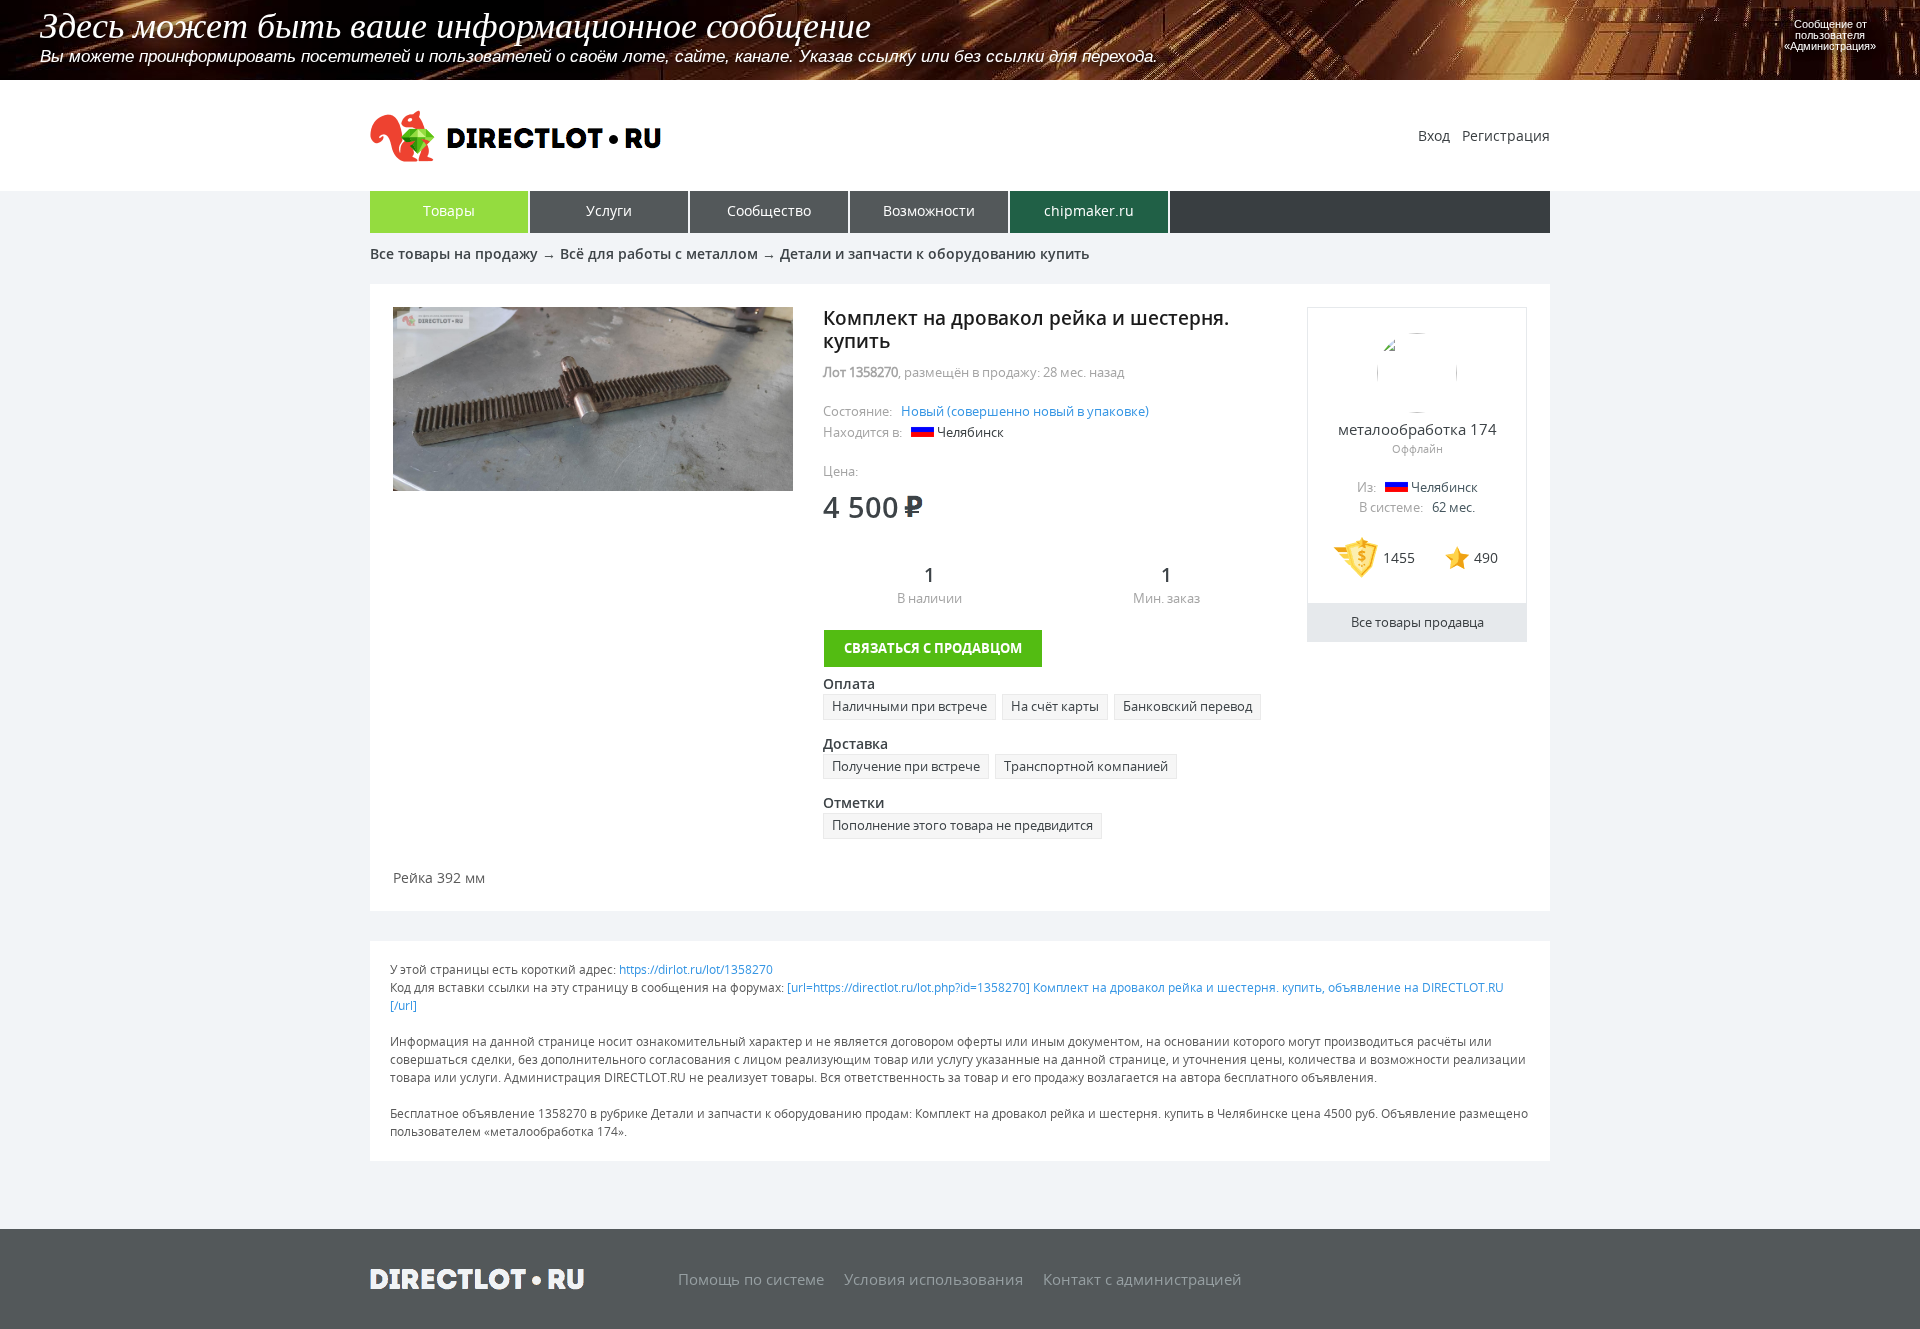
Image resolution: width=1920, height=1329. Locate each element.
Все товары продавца (1417, 622)
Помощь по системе (751, 1279)
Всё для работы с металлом (659, 253)
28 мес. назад (1083, 372)
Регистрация (1506, 135)
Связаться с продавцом (933, 648)
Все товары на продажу (454, 253)
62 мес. (1453, 507)
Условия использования (933, 1279)
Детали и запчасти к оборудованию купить (934, 253)
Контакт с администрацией (1142, 1279)
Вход (1434, 135)
